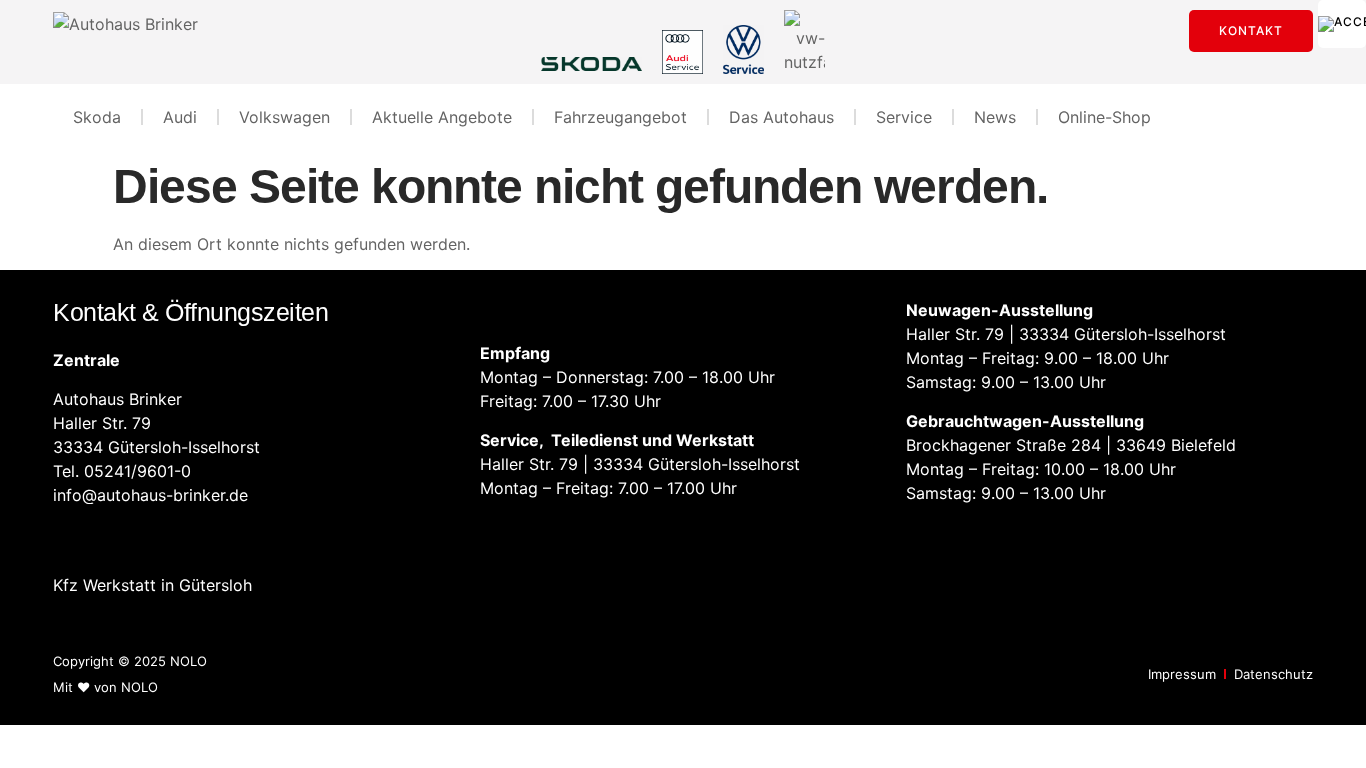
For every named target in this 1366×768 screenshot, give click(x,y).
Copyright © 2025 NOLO (130, 661)
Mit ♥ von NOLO (105, 687)
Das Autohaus (781, 117)
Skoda (97, 117)
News (995, 117)
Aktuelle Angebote (442, 117)
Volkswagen (284, 117)
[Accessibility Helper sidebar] (1342, 24)
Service (904, 117)
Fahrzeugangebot (620, 117)
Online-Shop (1104, 117)
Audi (180, 117)
